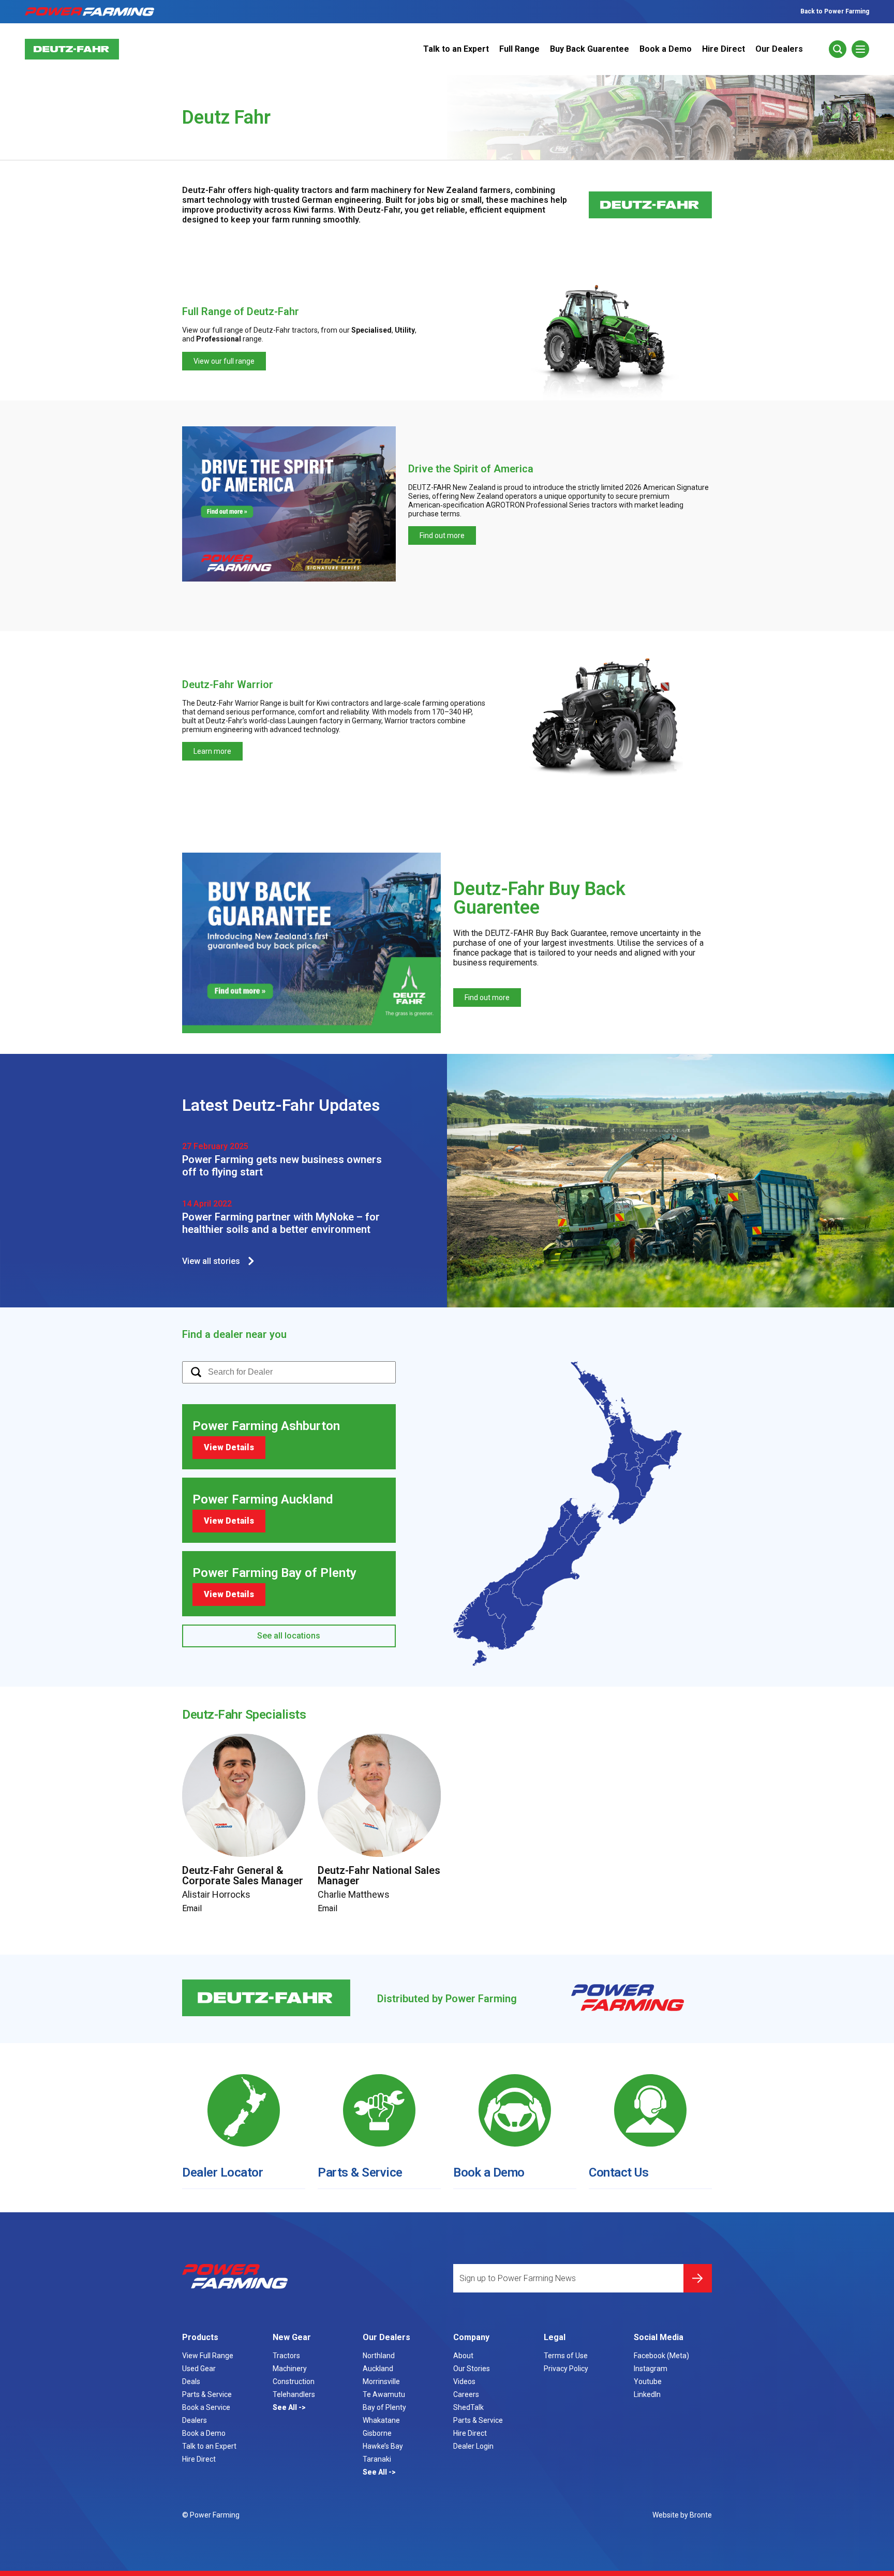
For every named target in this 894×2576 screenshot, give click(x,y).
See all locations (289, 1636)
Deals (191, 2381)
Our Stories (472, 2369)
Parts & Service (360, 2172)
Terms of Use (566, 2356)
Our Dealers (779, 49)
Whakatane (381, 2420)
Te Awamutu (384, 2394)
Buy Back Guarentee (590, 49)
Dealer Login (473, 2446)
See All (286, 2407)
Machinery (290, 2369)
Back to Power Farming (835, 11)
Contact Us (619, 2172)
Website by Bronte (682, 2515)
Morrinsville (381, 2381)
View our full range (224, 361)
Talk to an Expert (456, 49)
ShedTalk (468, 2407)
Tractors (286, 2356)
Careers (466, 2394)
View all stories (211, 1261)
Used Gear (199, 2369)
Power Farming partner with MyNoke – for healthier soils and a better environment (281, 1223)
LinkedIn (647, 2394)
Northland (379, 2356)
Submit (698, 2278)
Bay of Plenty (384, 2407)
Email (192, 1908)
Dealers (195, 2420)
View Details (229, 1447)
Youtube (648, 2381)
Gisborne (377, 2433)
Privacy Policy (566, 2369)
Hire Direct (724, 49)
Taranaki (377, 2459)
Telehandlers (294, 2394)
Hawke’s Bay (383, 2446)
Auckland (378, 2369)
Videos (464, 2381)
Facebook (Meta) (661, 2356)
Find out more (442, 535)
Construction (294, 2381)
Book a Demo (666, 49)
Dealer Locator (222, 2172)
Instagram (651, 2369)
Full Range (519, 49)
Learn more (212, 751)
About (463, 2356)
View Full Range (208, 2356)
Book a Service (206, 2407)
